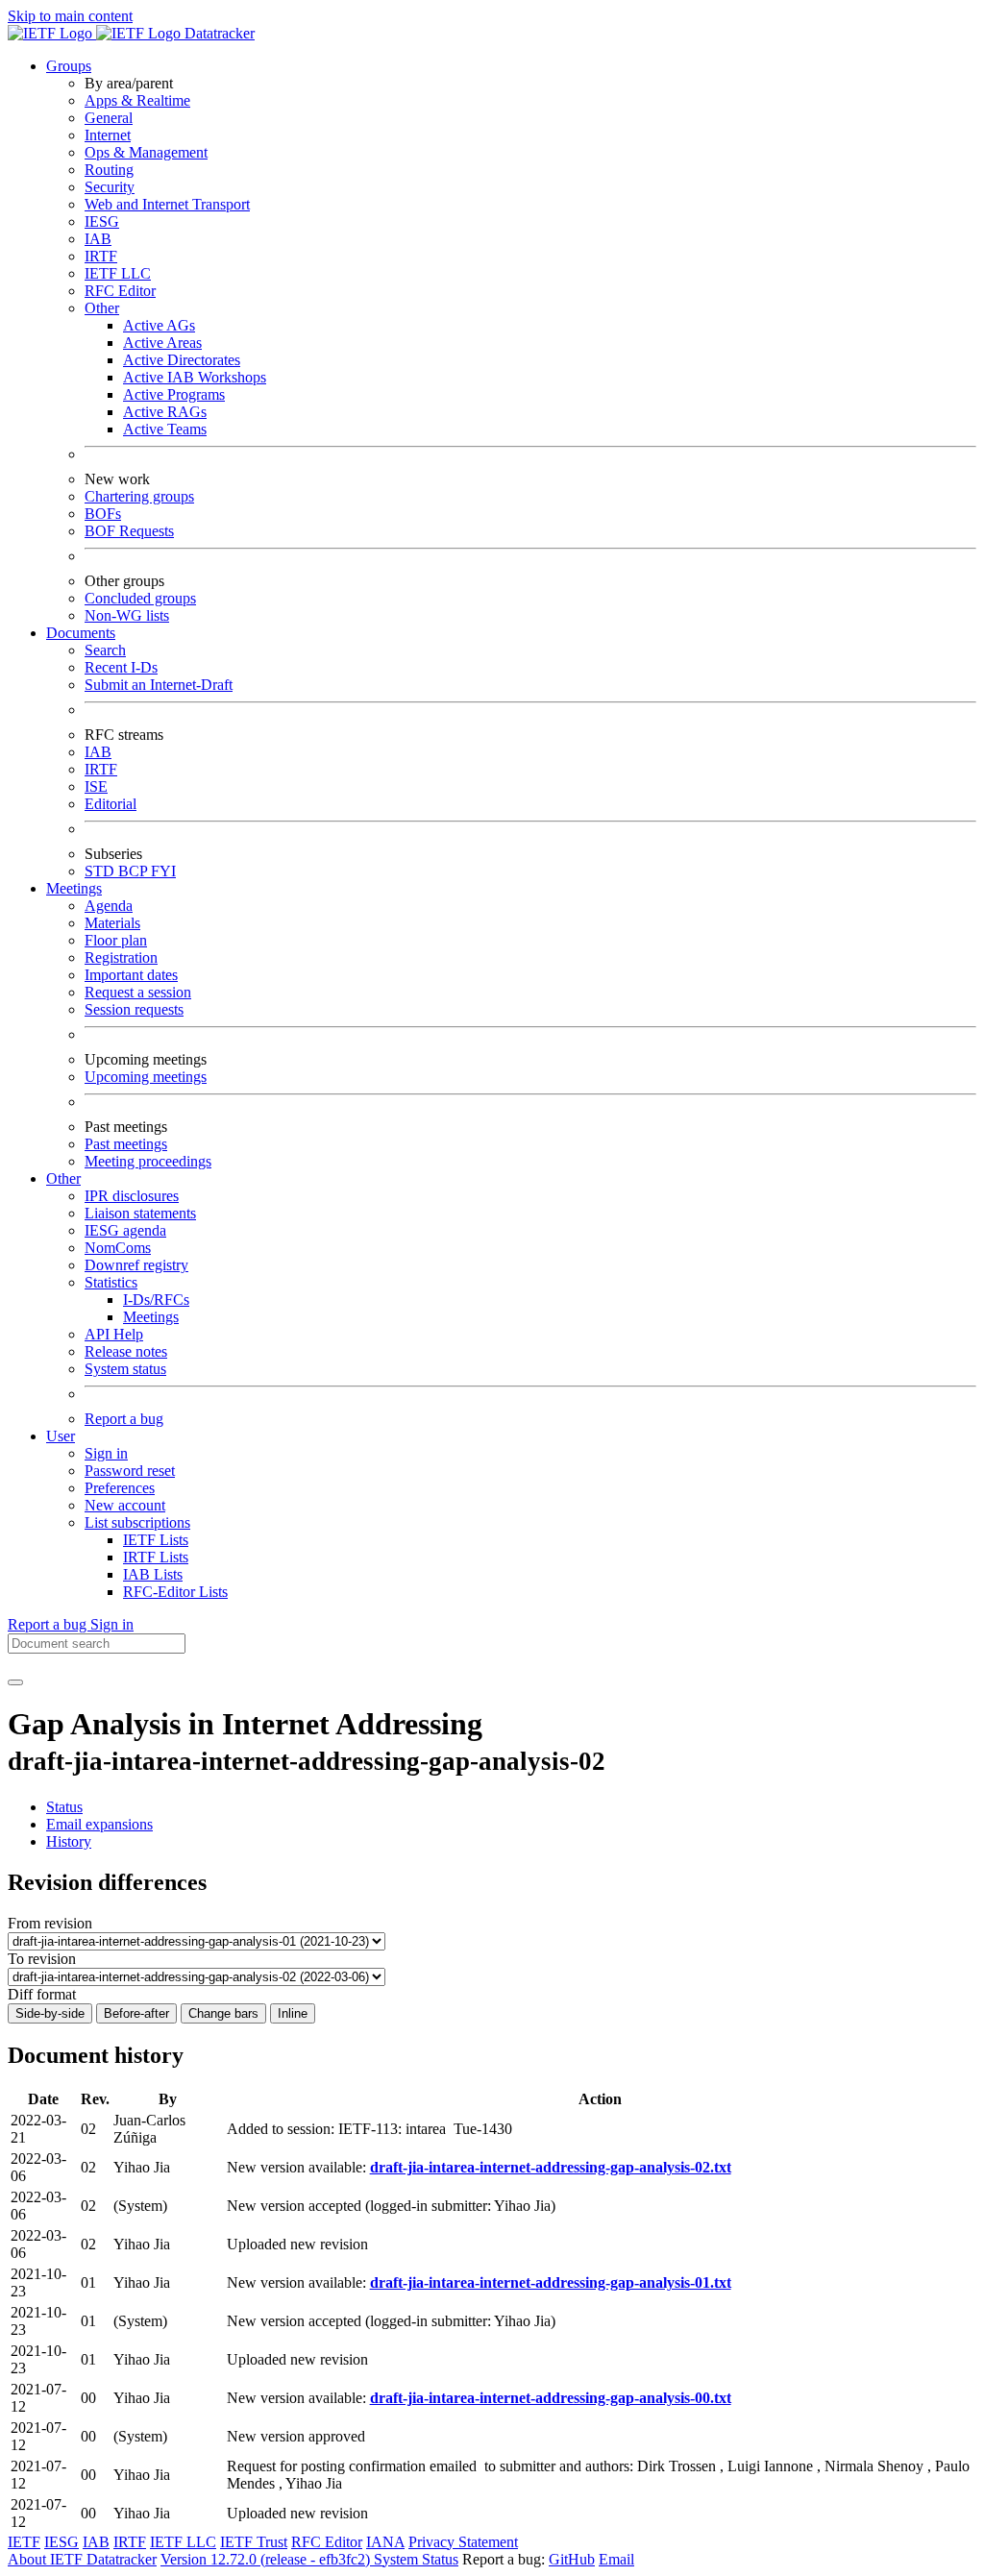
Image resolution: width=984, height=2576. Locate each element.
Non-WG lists (127, 615)
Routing (109, 170)
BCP (135, 871)
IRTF (101, 256)
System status (125, 1369)
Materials (112, 923)
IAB (98, 239)
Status (64, 1807)
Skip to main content (70, 16)
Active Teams (165, 429)
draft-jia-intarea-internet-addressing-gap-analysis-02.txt (551, 2167)
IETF (24, 2542)
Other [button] (63, 1178)
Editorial (111, 804)
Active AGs (159, 325)
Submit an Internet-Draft (159, 685)
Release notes (126, 1351)
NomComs (118, 1248)
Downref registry (136, 1265)
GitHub (572, 2559)
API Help (114, 1334)
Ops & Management (146, 152)
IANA (385, 2542)
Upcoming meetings (146, 1077)
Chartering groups (139, 496)
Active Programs (174, 394)
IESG (102, 221)
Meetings (151, 1317)
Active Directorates (182, 360)
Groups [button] (69, 66)
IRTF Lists (156, 1557)
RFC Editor (120, 291)
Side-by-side (50, 2013)
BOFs (103, 514)
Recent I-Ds (121, 667)
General (109, 118)
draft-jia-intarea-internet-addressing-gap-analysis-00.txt (551, 2398)
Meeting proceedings (148, 1161)
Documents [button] (81, 633)
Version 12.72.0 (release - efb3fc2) (267, 2559)
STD (101, 871)
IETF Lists (156, 1540)
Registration (121, 957)
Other (102, 308)
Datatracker (218, 33)
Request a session (138, 992)
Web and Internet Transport (167, 204)
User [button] (61, 1436)
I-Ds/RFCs (156, 1300)
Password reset (130, 1471)
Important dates (131, 975)
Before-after (136, 2013)
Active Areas (162, 343)
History (69, 1841)
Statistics (111, 1282)
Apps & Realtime (137, 100)
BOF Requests (129, 531)
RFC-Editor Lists (175, 1592)
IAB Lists (153, 1574)
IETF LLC (118, 273)
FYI (163, 871)
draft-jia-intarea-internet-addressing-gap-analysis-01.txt (551, 2282)
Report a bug (124, 1419)
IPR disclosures (132, 1196)
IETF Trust (254, 2542)
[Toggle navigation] (15, 1682)
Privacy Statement (463, 2542)
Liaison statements (140, 1213)
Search (105, 650)
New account (125, 1505)
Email (616, 2559)
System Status (416, 2559)
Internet (108, 135)
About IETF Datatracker (82, 2559)
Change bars (223, 2013)
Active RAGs (165, 412)
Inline (293, 2013)
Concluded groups (140, 598)
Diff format (42, 1994)
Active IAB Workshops (195, 377)
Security (110, 187)
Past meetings (126, 1144)
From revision (50, 1923)
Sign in (106, 1453)
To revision (42, 1959)
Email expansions (99, 1824)
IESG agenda (125, 1230)
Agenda (109, 906)
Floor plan (116, 940)
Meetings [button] (74, 888)
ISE (96, 786)
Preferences (120, 1488)
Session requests (134, 1009)
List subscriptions (137, 1522)
